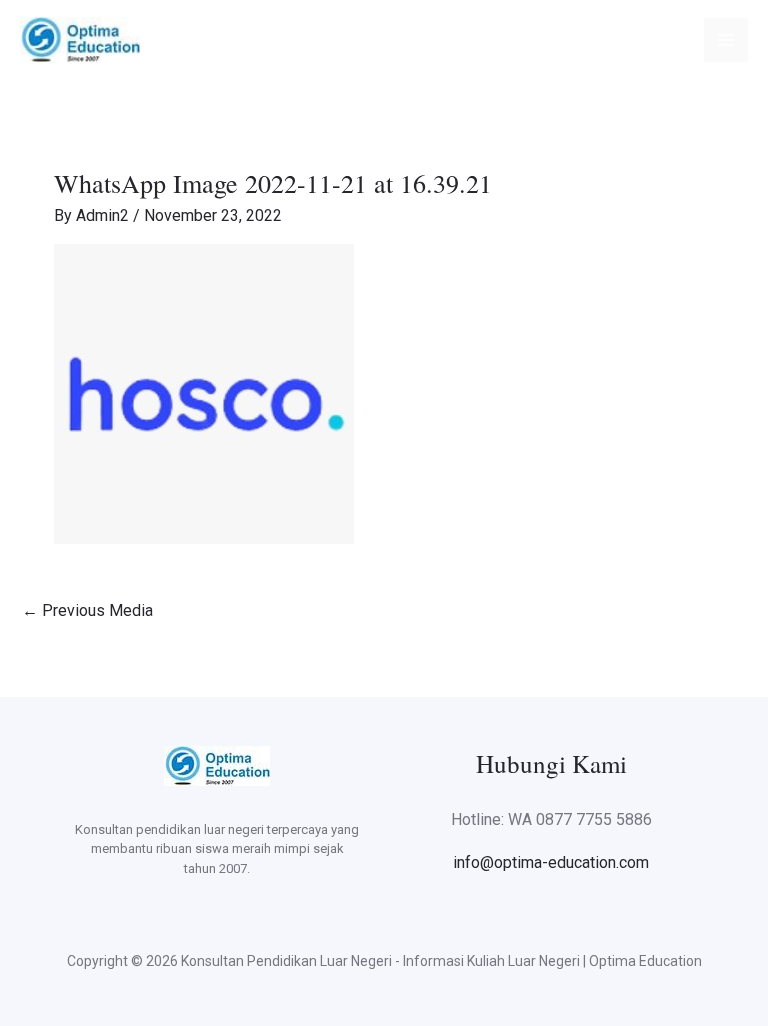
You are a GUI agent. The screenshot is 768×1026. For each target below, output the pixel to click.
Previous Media (87, 610)
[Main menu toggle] (726, 40)
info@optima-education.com (551, 862)
